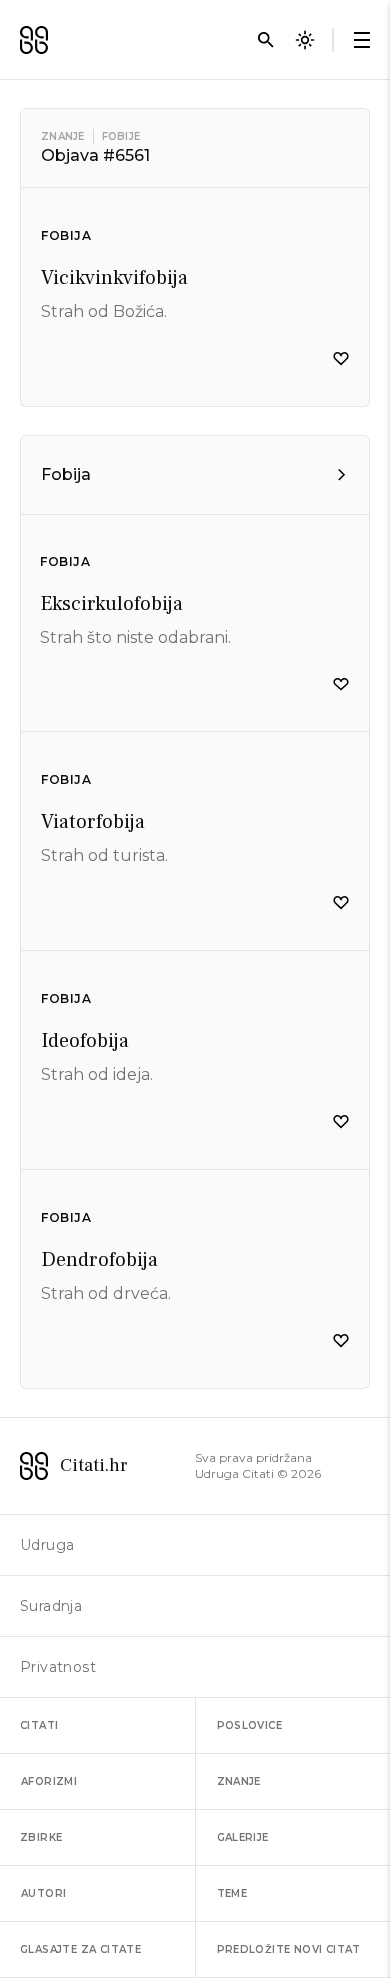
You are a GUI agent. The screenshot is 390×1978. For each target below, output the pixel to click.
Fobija (66, 235)
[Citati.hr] (34, 40)
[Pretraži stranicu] (266, 40)
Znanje (63, 136)
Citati (39, 1725)
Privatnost (58, 1667)
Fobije (121, 136)
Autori (43, 1893)
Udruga (47, 1545)
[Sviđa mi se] (341, 359)
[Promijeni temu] (305, 40)
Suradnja (51, 1606)
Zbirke (41, 1837)
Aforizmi (49, 1781)
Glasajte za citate (80, 1949)
